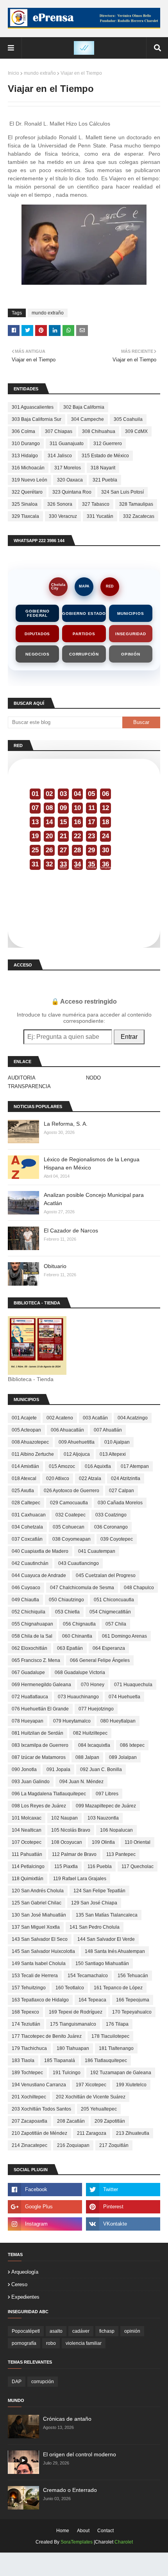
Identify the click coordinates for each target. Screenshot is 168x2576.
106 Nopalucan (116, 1830)
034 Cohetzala (27, 1527)
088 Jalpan (87, 1757)
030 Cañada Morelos (120, 1503)
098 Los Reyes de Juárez (39, 1806)
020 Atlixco (58, 1478)
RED (110, 586)
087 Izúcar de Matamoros (39, 1757)
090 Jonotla (24, 1769)
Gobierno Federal (37, 613)
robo (51, 2343)
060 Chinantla (77, 1636)
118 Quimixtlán (28, 1879)
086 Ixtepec (132, 1745)
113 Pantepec (121, 1854)
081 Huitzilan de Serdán (38, 1733)
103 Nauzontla (103, 1818)
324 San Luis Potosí (122, 492)
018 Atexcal (24, 1478)
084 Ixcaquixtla (94, 1745)
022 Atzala (90, 1478)
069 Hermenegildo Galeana (41, 1685)
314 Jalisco (60, 456)
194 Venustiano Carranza (39, 2085)
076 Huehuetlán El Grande (40, 1709)
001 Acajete (24, 1418)
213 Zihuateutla (133, 2133)
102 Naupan (64, 1818)
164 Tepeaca (92, 2000)
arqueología (25, 2272)
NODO (93, 1078)
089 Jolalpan (123, 1757)
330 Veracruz (63, 516)
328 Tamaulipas (136, 504)
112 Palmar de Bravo (74, 1854)
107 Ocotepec (27, 1842)
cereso (19, 2284)
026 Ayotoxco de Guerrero (71, 1491)
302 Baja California (84, 407)
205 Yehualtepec (99, 2109)
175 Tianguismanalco (73, 2024)
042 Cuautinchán (30, 1563)
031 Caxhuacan (29, 1515)
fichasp (107, 2331)
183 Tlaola (23, 2060)
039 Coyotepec (117, 1539)
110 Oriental (138, 1842)
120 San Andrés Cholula (38, 1891)
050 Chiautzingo (66, 1600)
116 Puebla (100, 1866)
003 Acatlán (95, 1418)
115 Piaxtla (66, 1866)
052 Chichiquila (29, 1612)
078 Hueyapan (28, 1721)
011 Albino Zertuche (33, 1454)
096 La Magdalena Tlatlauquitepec (49, 1794)
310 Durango (26, 444)
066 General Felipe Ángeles (100, 1660)
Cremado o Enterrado (70, 2490)
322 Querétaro (27, 492)
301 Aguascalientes (33, 407)
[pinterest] (123, 2207)
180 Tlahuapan (73, 2048)
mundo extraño (40, 73)
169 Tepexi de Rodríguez (76, 2012)
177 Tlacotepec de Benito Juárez (47, 2036)
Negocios (37, 654)
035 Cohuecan (69, 1527)
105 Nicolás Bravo (71, 1830)
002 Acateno (60, 1418)
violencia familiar (84, 2343)
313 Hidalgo (25, 456)
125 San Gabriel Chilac (37, 1903)
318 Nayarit (103, 468)
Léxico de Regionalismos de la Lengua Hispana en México (92, 1163)
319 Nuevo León (29, 480)
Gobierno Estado (84, 613)
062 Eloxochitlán (29, 1648)
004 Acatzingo (133, 1418)
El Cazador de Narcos (71, 1231)
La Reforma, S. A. (66, 1124)
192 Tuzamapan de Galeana (121, 2073)
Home (63, 2531)
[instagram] (45, 2224)
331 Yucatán (100, 516)
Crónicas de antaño (67, 2419)
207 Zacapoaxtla (29, 2121)
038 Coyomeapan (71, 1539)
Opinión (131, 654)
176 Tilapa (117, 2024)
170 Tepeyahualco (132, 2012)
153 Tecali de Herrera (35, 1976)
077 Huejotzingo (96, 1709)
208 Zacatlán (71, 2121)
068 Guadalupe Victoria (80, 1672)
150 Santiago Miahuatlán (102, 1963)
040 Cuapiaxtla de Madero (40, 1551)
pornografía (24, 2343)
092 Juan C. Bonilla (101, 1769)
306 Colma (23, 431)
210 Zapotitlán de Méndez (39, 2133)
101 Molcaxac (27, 1818)
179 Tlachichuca (29, 2048)
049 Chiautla (25, 1600)
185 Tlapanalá (60, 2060)
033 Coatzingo (111, 1515)
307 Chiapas (59, 431)
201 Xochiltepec (29, 2097)
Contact (105, 2531)
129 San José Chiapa (94, 1903)
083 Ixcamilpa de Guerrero (40, 1745)
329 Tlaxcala (25, 516)
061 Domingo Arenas (124, 1636)
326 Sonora (60, 504)
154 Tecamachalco (88, 1976)
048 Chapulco (139, 1588)
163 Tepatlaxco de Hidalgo (40, 2000)
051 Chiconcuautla (114, 1600)
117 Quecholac (138, 1866)
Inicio (13, 73)
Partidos (84, 634)
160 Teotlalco (70, 1988)
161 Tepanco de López (118, 1988)
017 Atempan (135, 1466)
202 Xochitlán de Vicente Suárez (91, 2097)
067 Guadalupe (28, 1672)
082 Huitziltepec (90, 1733)
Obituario (55, 1266)
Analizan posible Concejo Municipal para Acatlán (94, 1199)
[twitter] (123, 2190)
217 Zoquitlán (114, 2145)
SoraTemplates (77, 2542)
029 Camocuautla (69, 1503)
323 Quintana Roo (72, 492)
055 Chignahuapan (32, 1624)
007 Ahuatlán (108, 1430)
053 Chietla (67, 1612)
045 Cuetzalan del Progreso (106, 1575)
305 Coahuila (128, 419)
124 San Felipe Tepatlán (99, 1891)
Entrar (129, 1037)
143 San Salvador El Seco (40, 1939)
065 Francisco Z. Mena (36, 1660)
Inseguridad (131, 634)
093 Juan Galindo (31, 1782)
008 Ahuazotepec (30, 1442)
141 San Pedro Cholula (95, 1927)
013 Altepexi (113, 1454)
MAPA (84, 586)
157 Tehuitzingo (29, 1988)
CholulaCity (58, 587)
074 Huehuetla (124, 1697)
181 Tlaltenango (116, 2048)
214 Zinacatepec (29, 2145)
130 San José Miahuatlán (39, 1915)
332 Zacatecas (139, 516)
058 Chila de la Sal (32, 1636)
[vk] (123, 2224)
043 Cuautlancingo (79, 1563)
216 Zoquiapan (73, 2145)
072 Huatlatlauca (30, 1697)
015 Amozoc (62, 1466)
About (83, 2531)
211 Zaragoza (92, 2133)
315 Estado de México (105, 456)
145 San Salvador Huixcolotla (43, 1951)
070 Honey (93, 1685)
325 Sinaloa (25, 504)
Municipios (130, 613)
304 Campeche (88, 419)
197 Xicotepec (91, 2085)
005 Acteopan (26, 1430)
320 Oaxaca (70, 480)
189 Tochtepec (27, 2073)
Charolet (124, 2542)
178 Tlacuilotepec (110, 2036)
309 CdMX (136, 431)
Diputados (37, 634)
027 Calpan (122, 1491)
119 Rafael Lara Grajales (80, 1879)
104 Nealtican (27, 1830)
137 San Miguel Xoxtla (36, 1927)
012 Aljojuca (77, 1454)
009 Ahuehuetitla (77, 1442)
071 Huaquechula (133, 1685)
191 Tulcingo (67, 2073)
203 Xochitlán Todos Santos (41, 2109)
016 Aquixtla (98, 1466)
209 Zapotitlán (110, 2121)
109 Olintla (103, 1842)
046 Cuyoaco (26, 1588)
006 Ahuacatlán (67, 1430)
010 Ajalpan (117, 1442)
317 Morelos (68, 468)
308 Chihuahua (99, 431)
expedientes (25, 2297)
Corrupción (84, 654)
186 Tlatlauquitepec (106, 2060)
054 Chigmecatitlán (110, 1612)
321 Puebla (105, 480)
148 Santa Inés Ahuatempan (115, 1951)
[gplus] (45, 2207)
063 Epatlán (70, 1648)
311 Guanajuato (67, 444)
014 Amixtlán (25, 1466)
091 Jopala (58, 1769)
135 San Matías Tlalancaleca (107, 1915)
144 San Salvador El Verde (106, 1939)
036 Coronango (111, 1527)
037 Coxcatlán (27, 1539)
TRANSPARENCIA (29, 1086)
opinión (132, 2331)
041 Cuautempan (97, 1551)
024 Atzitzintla (126, 1478)
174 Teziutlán (26, 2024)
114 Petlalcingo (28, 1866)
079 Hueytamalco (72, 1721)
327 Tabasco (96, 504)
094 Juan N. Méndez (81, 1782)
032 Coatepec (71, 1515)
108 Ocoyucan (67, 1842)
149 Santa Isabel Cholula (39, 1963)
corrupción (43, 2382)
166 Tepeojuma (133, 2000)
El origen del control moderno (80, 2454)
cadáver (81, 2331)
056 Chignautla (79, 1624)
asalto (56, 2331)
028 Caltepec (26, 1503)
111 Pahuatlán (27, 1854)
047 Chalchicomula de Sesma (82, 1588)
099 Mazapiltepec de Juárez (106, 1806)
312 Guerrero (108, 444)
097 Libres (107, 1794)
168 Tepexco (25, 2012)
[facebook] (45, 2190)
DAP (17, 2382)
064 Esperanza (109, 1648)
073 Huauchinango (78, 1697)
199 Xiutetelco (131, 2085)
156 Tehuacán (133, 1976)
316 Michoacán (28, 468)
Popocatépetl (26, 2331)
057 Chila (116, 1624)
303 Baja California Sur (37, 419)
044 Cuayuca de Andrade (39, 1575)
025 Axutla (23, 1491)
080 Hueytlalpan (118, 1721)
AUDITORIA (22, 1078)
